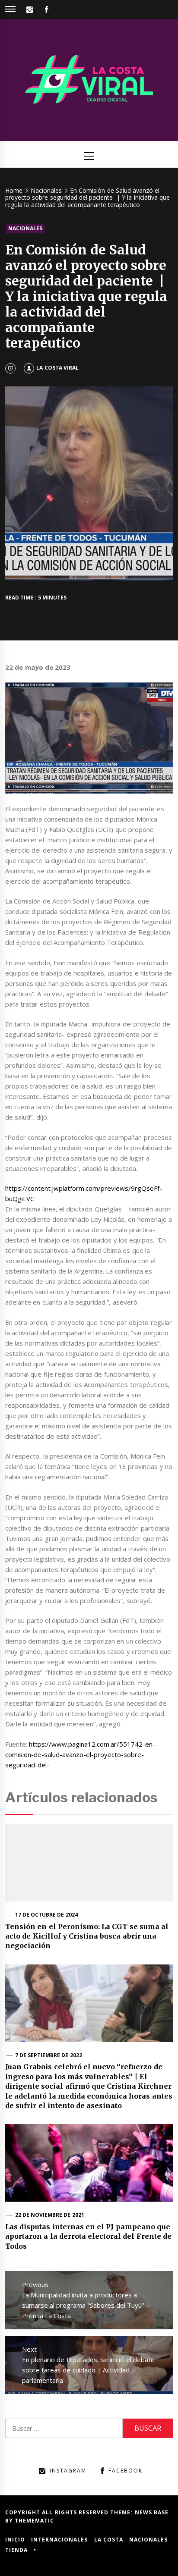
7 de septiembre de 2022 (49, 2055)
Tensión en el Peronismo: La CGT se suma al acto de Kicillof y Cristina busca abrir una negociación (87, 1936)
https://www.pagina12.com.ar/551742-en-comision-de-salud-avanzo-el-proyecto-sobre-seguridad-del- (80, 1754)
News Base (152, 2512)
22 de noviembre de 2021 (50, 2215)
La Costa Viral (57, 368)
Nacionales (25, 228)
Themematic (34, 2521)
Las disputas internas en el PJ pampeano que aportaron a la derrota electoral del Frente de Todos (88, 2236)
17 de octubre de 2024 (46, 1915)
